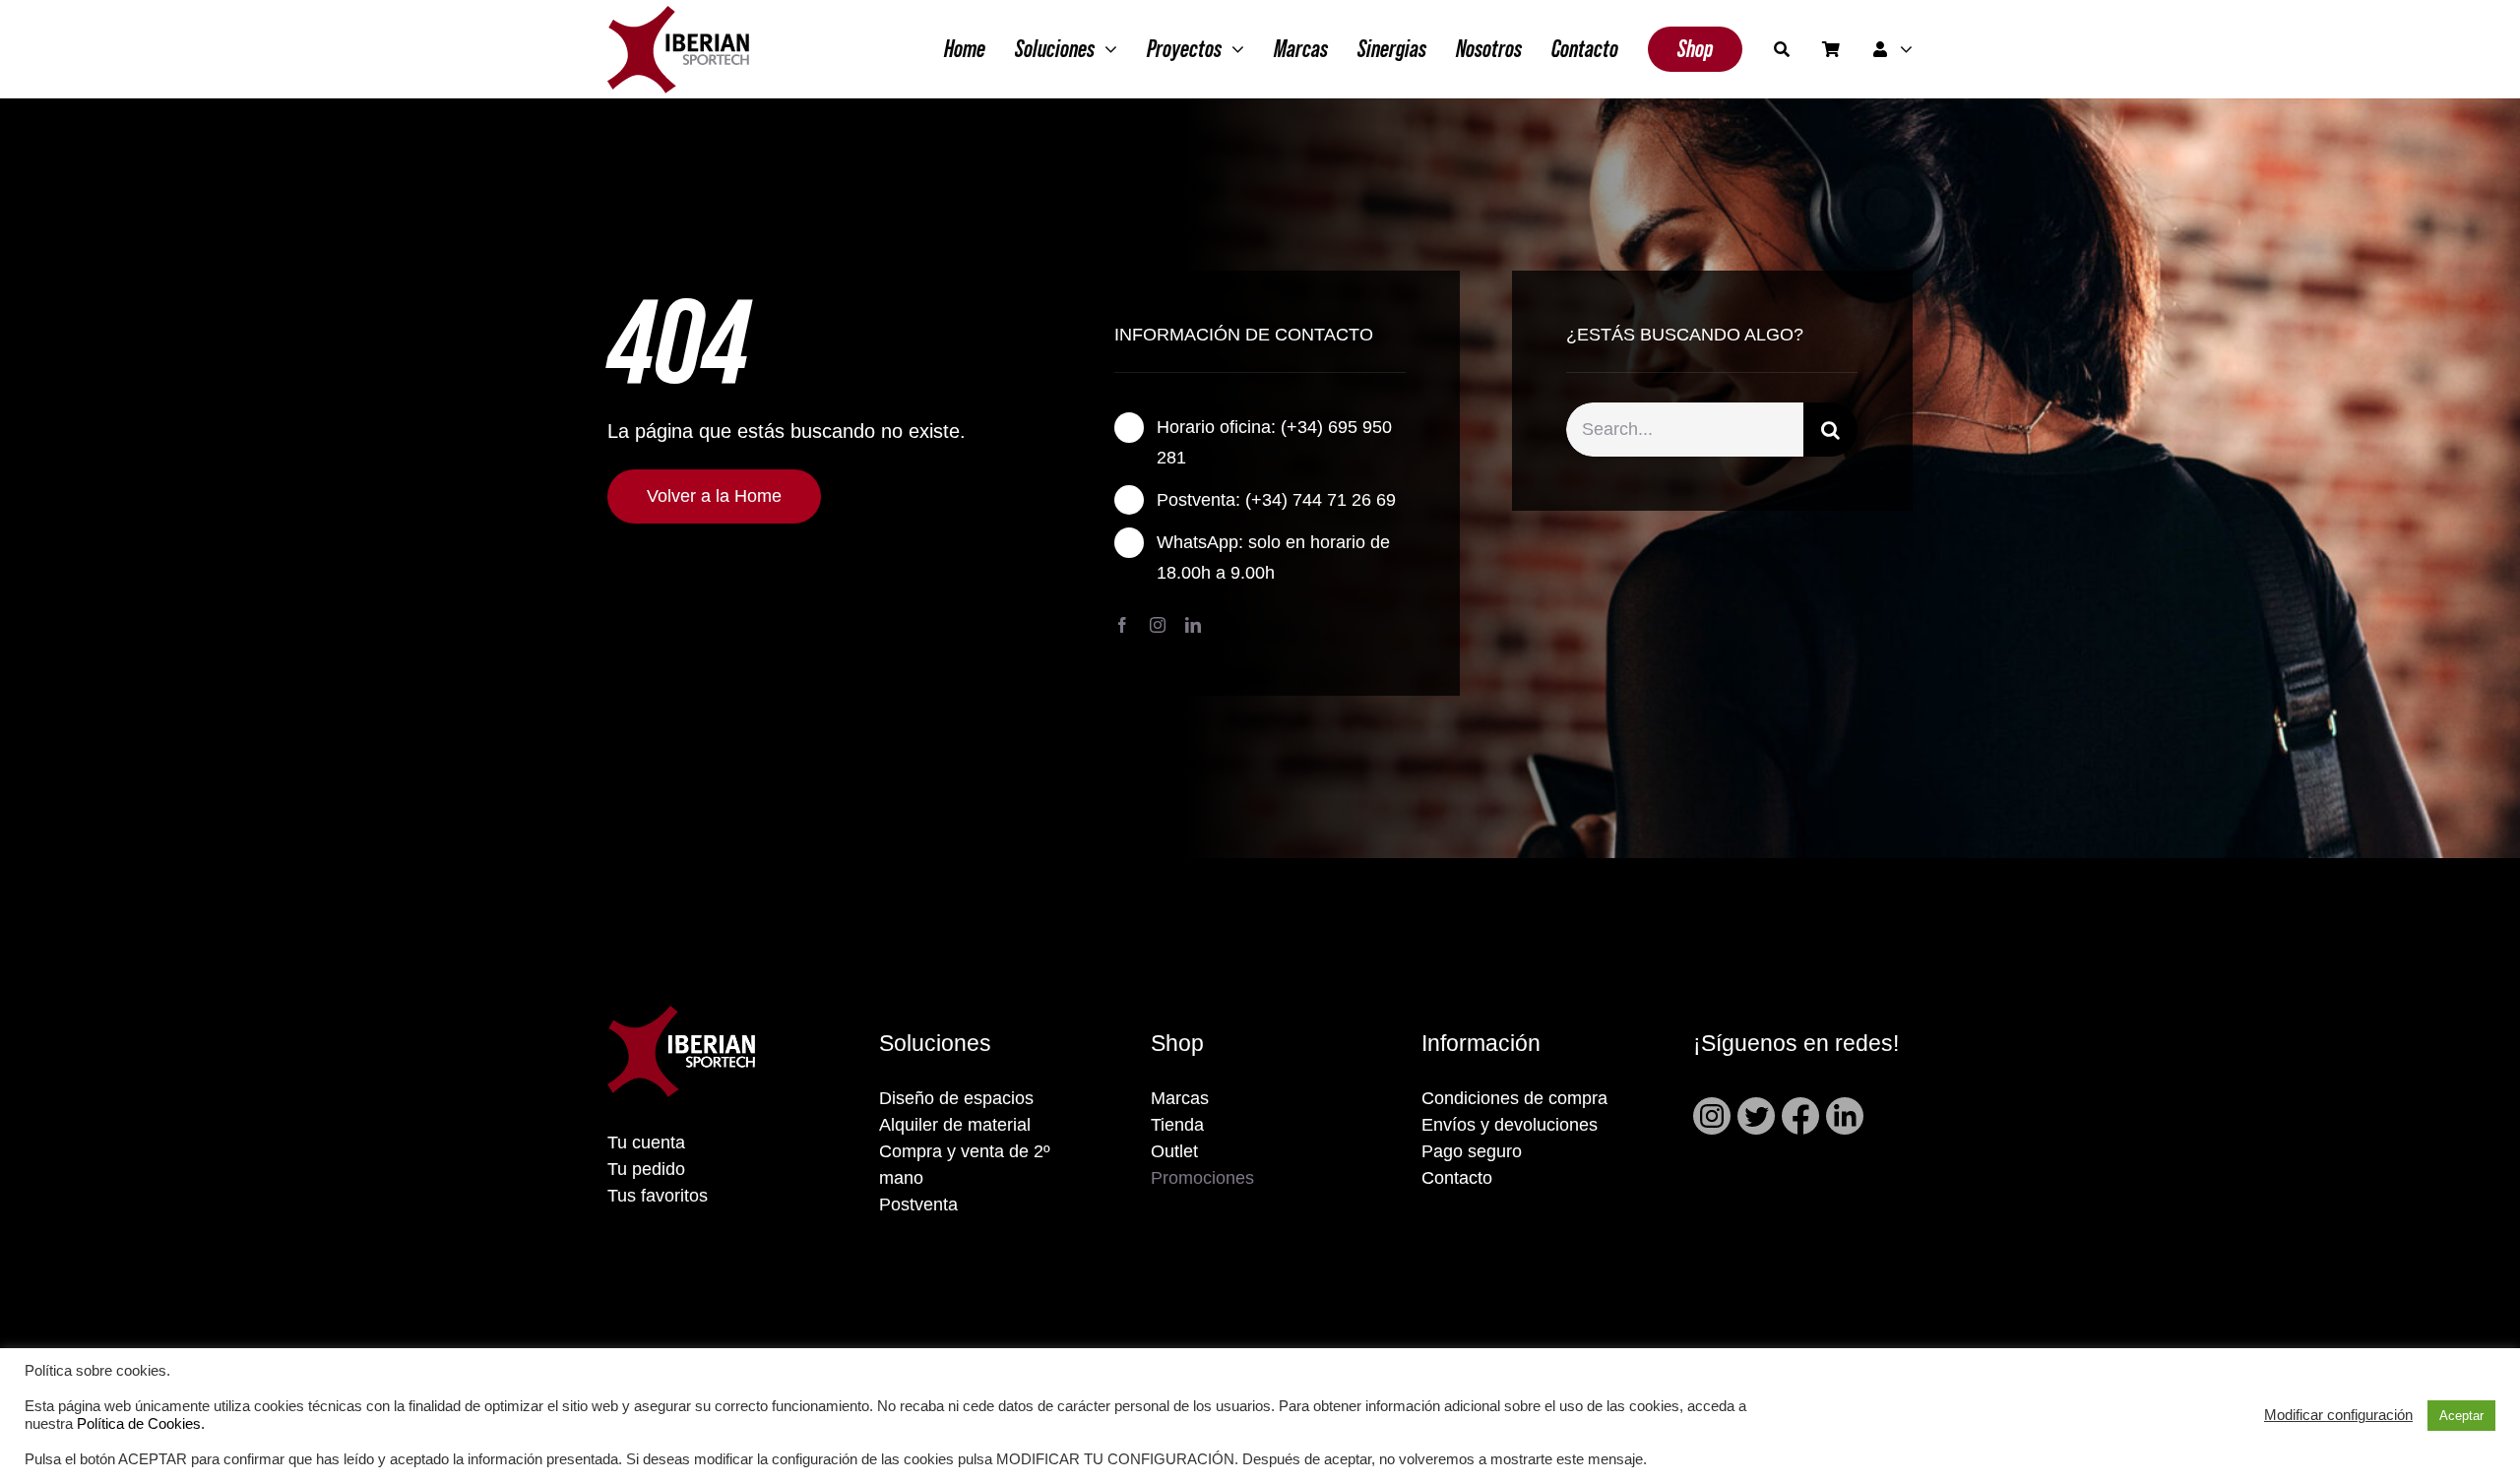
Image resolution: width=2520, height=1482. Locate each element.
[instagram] (1158, 625)
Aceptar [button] (2461, 1416)
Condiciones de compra (1514, 1098)
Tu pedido (646, 1169)
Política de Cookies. (141, 1424)
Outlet (1174, 1151)
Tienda (1177, 1125)
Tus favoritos (658, 1196)
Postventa (918, 1204)
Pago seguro (1472, 1151)
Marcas (1180, 1098)
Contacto (1457, 1178)
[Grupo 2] (678, 16)
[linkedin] (1193, 625)
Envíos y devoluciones (1510, 1125)
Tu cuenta (646, 1142)
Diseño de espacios (956, 1098)
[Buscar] (1782, 49)
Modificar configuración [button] (2338, 1415)
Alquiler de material (955, 1125)
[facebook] (1122, 625)
